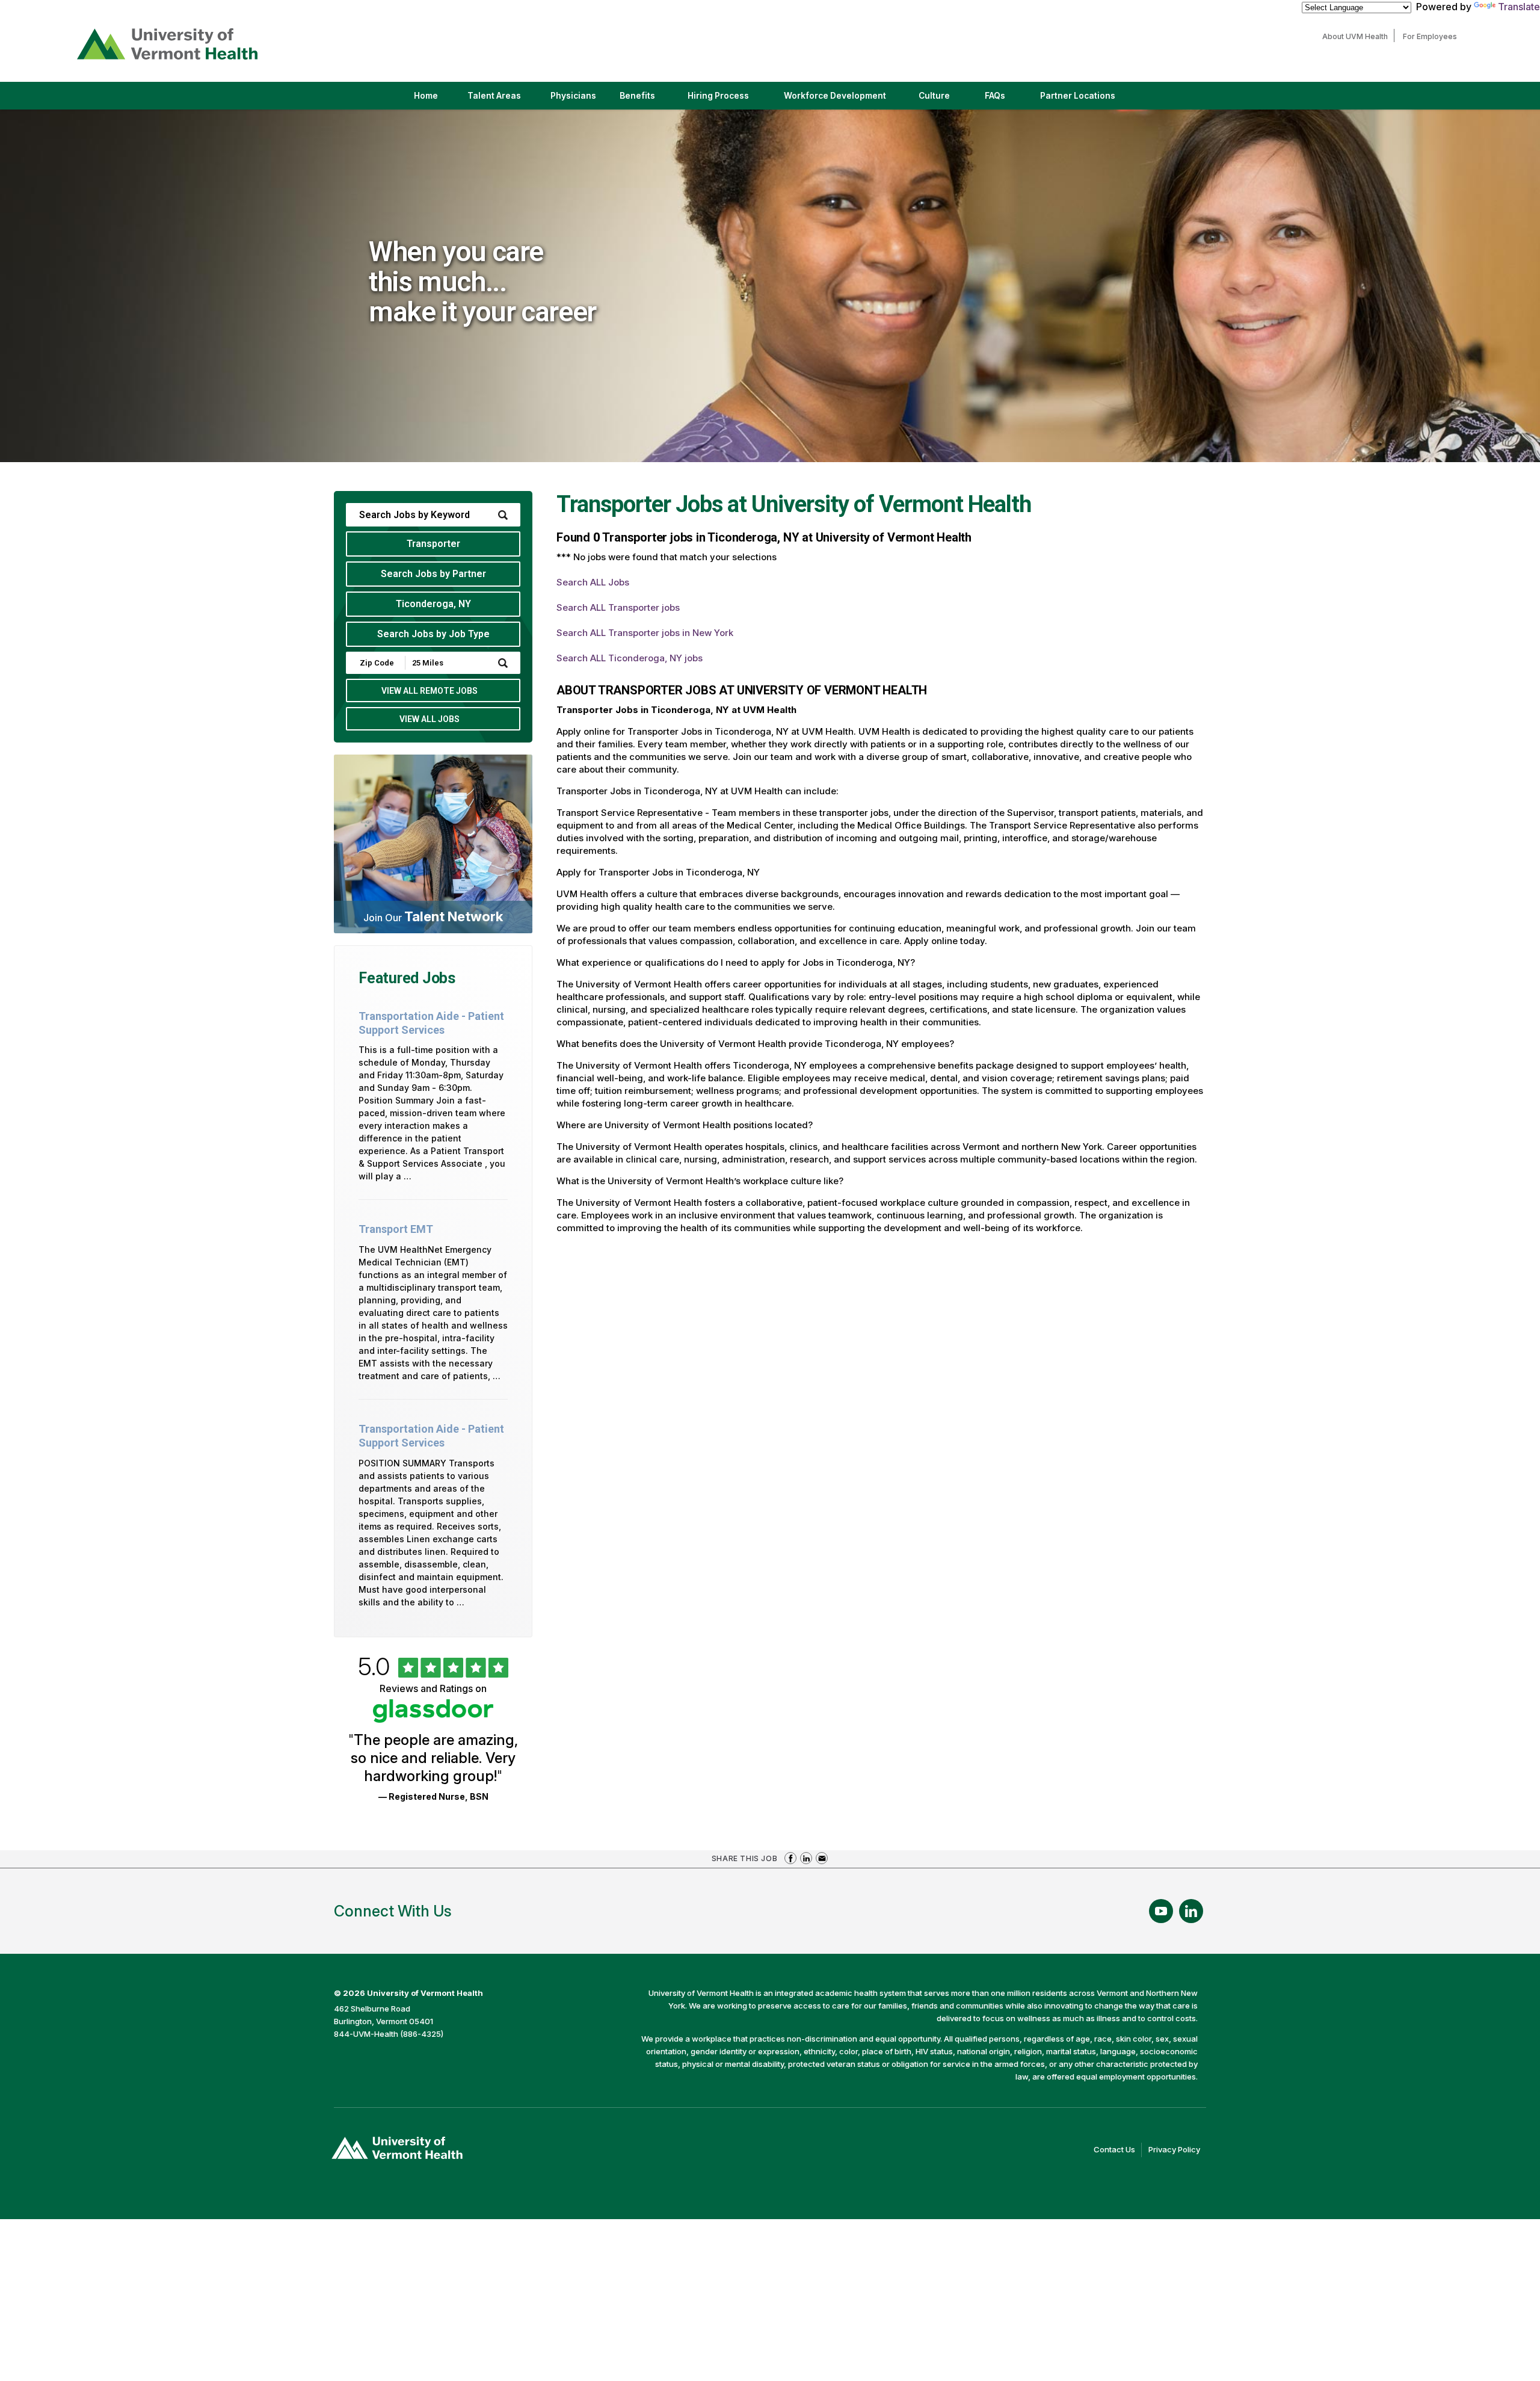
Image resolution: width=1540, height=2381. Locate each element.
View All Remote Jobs (430, 691)
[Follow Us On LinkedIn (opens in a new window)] (1191, 1911)
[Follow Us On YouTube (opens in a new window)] (1161, 1911)
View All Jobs (430, 719)
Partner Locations (1088, 100)
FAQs (995, 96)
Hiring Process (728, 100)
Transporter (433, 544)
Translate (1519, 7)
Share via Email (822, 1858)
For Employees (1433, 36)
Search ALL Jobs (593, 582)
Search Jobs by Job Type (433, 634)
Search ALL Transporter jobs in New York (645, 633)
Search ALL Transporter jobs (618, 607)
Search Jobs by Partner (433, 574)
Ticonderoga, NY (433, 604)
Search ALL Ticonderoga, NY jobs (630, 658)
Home (426, 96)
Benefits (637, 96)
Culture (944, 100)
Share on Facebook (790, 1858)
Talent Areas (504, 100)
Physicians (578, 100)
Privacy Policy (1177, 2151)
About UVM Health (1358, 36)
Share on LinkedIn (806, 1858)
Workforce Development (835, 96)
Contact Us (1118, 2151)
